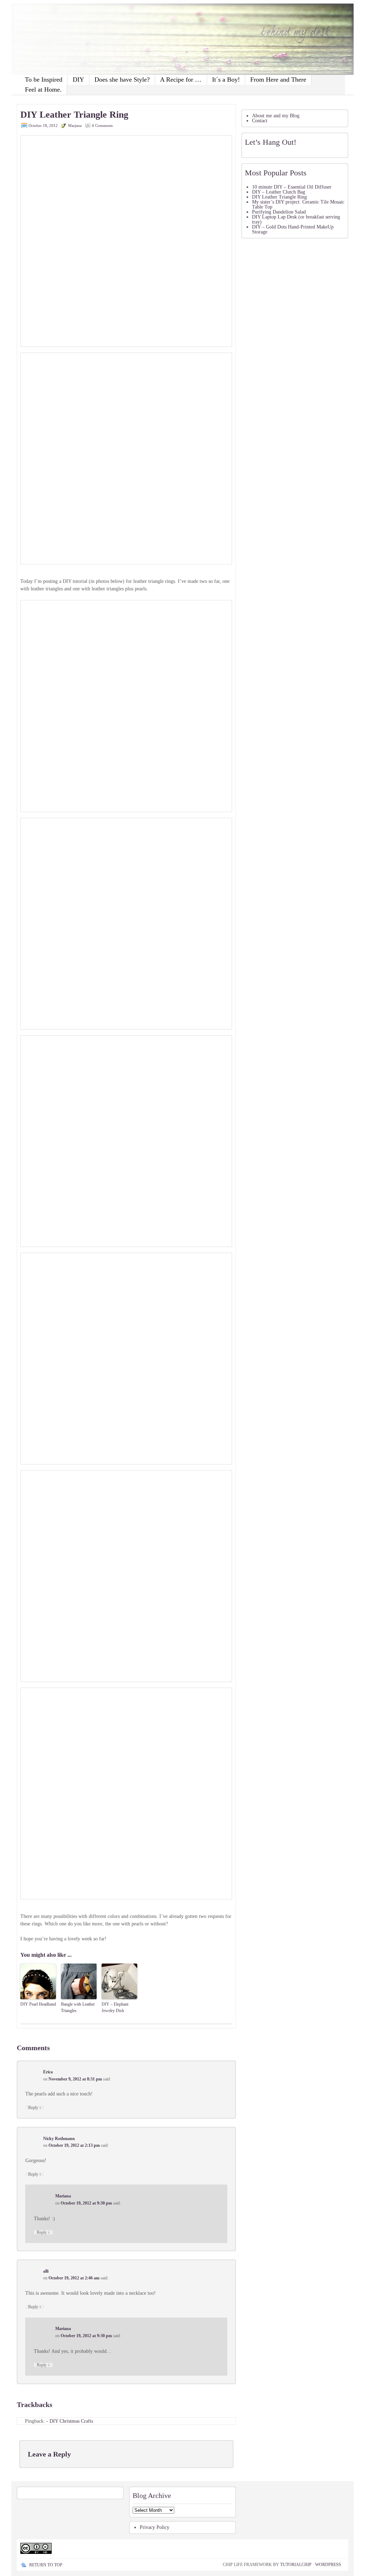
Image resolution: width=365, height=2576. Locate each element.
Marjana (75, 125)
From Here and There (278, 79)
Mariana (63, 2196)
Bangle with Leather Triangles (78, 2007)
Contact (260, 121)
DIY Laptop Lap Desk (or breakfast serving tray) (296, 219)
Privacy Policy (155, 2527)
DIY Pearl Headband (38, 2004)
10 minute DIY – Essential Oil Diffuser (292, 187)
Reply (35, 2108)
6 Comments (102, 125)
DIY (78, 79)
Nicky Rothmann (59, 2139)
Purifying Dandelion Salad (279, 212)
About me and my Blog (276, 116)
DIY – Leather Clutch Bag (279, 192)
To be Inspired (44, 79)
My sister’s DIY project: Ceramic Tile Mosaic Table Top (298, 204)
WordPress (328, 2565)
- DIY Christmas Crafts (70, 2421)
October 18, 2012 (43, 125)
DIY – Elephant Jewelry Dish (115, 2007)
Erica (48, 2072)
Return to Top (46, 2565)
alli (46, 2271)
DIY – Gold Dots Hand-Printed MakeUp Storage (293, 229)
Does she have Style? (122, 79)
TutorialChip (296, 2565)
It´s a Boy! (226, 79)
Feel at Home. (43, 89)
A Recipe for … (181, 79)
